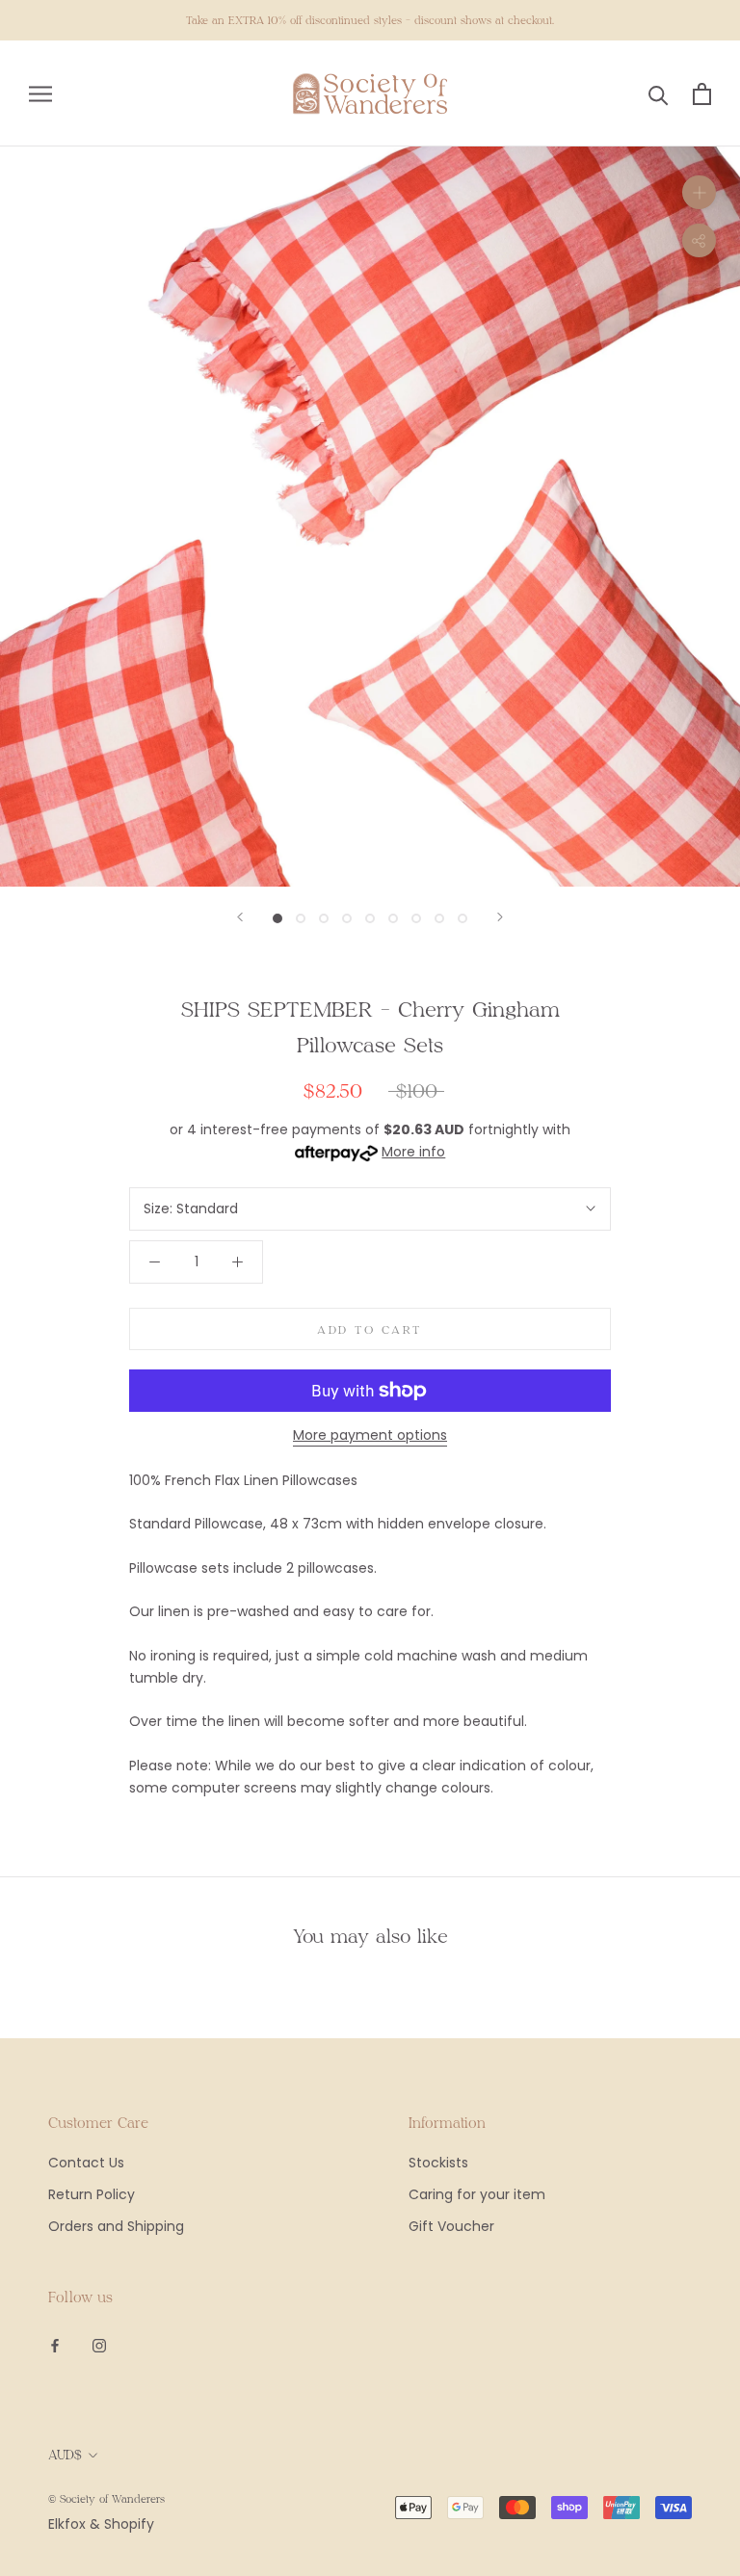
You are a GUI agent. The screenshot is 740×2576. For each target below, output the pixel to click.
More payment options (370, 1435)
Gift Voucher (451, 2226)
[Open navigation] (40, 94)
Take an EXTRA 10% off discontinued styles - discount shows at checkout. (370, 20)
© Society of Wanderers (106, 2498)
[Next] (500, 917)
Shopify (129, 2524)
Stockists (438, 2163)
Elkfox (67, 2524)
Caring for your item (477, 2194)
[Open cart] (702, 94)
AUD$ (65, 2455)
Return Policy (92, 2194)
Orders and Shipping (116, 2226)
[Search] (659, 94)
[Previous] (240, 917)
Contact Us (86, 2163)
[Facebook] (55, 2345)
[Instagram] (99, 2345)
